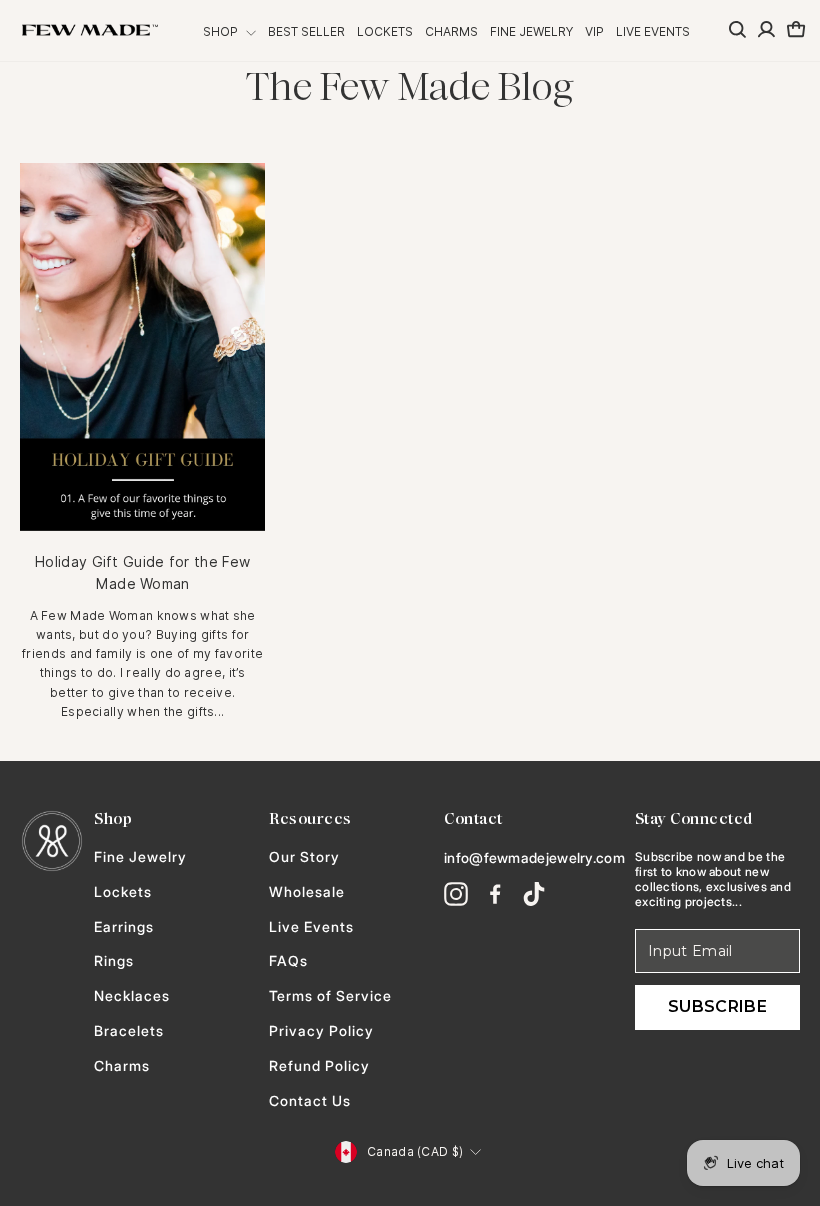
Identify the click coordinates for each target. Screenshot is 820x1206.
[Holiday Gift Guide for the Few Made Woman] (142, 347)
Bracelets (129, 1031)
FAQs (288, 961)
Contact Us (310, 1101)
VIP (594, 31)
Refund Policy (319, 1066)
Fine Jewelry (531, 31)
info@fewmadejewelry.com (534, 857)
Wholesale (307, 892)
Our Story (304, 857)
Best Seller (306, 31)
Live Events (653, 31)
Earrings (124, 927)
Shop (222, 31)
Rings (114, 961)
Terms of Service (330, 996)
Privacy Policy (321, 1031)
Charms (451, 31)
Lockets (385, 31)
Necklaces (132, 996)
